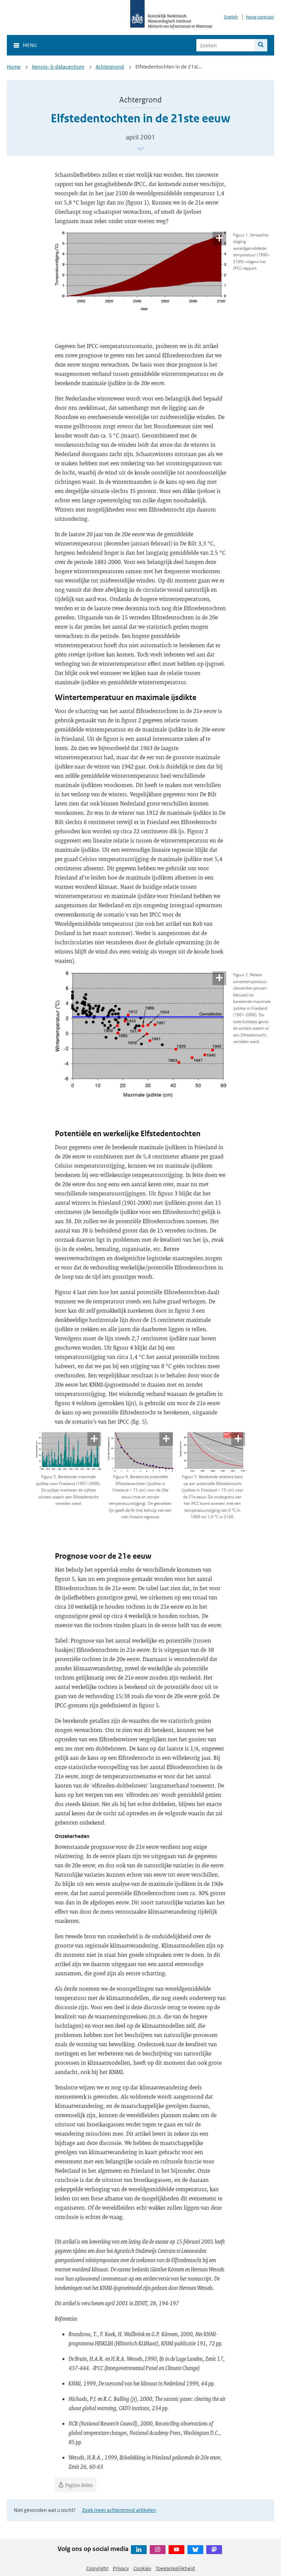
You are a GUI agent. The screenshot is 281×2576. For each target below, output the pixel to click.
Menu (30, 45)
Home (14, 67)
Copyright (97, 2568)
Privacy (121, 2568)
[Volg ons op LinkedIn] (139, 2550)
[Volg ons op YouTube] (176, 2550)
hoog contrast (260, 17)
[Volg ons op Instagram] (158, 2550)
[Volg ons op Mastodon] (214, 2550)
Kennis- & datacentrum (58, 67)
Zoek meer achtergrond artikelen (119, 2510)
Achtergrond (110, 67)
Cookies (142, 2568)
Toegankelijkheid (175, 2568)
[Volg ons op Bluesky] (195, 2550)
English (231, 17)
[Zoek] (261, 45)
